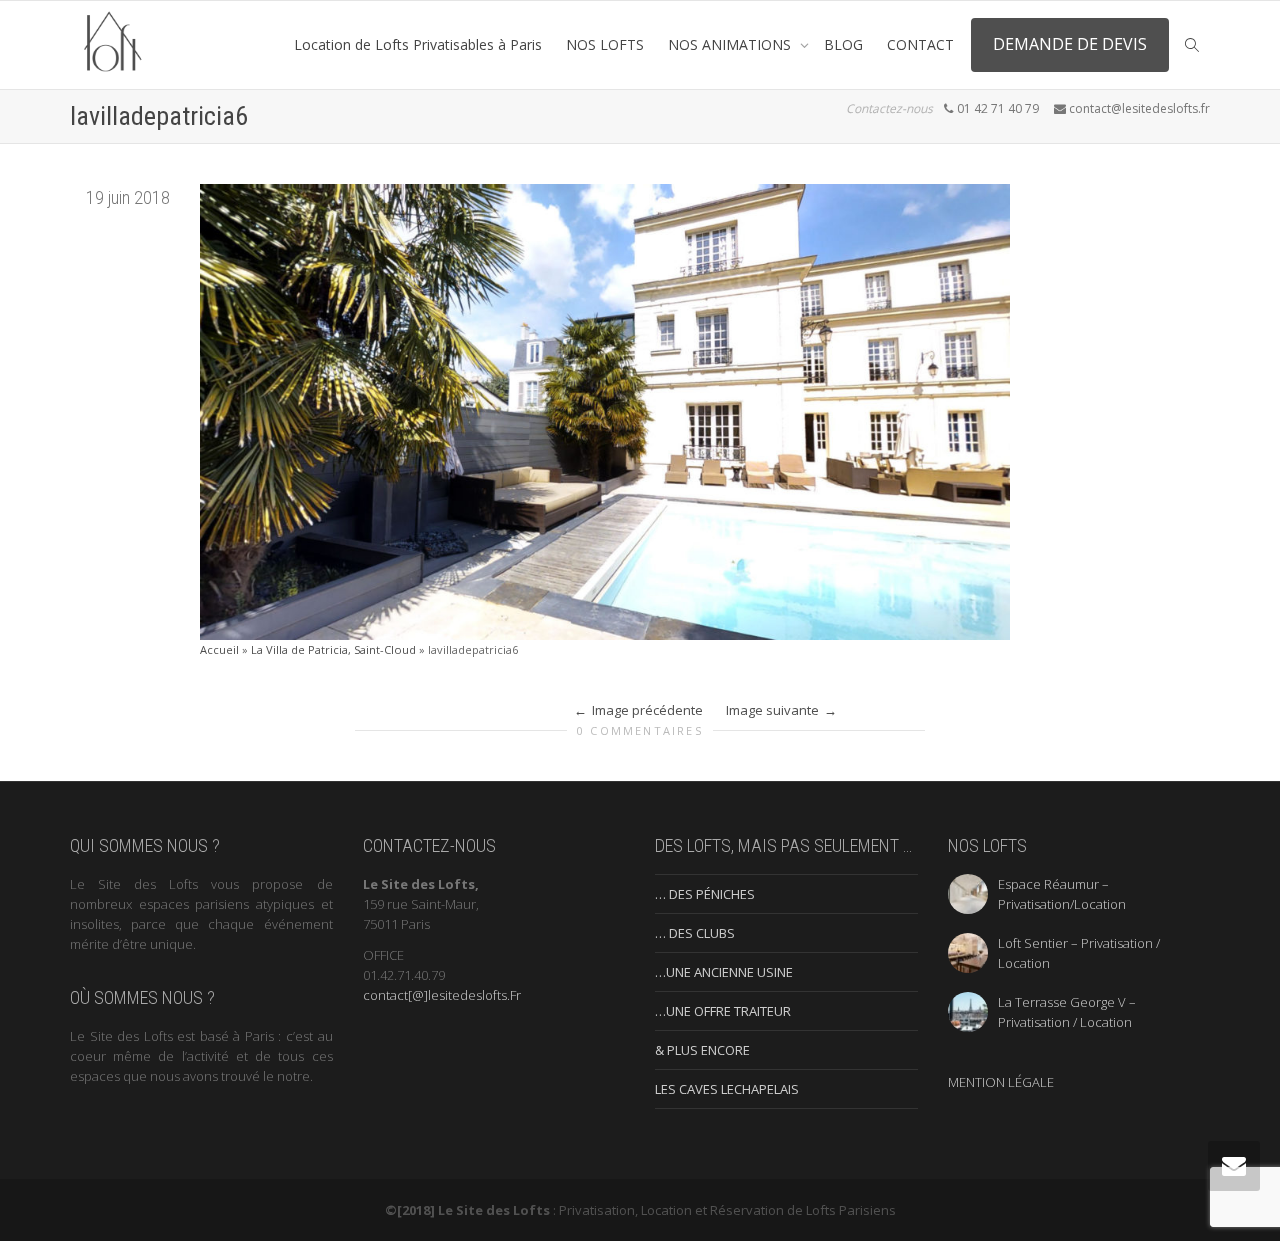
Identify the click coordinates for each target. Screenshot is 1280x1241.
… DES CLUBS (695, 933)
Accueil (219, 649)
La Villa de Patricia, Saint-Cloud (333, 649)
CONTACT (920, 44)
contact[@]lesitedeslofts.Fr (442, 995)
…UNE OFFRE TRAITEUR (723, 1011)
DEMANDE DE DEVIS (1070, 44)
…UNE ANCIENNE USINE (724, 972)
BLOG (843, 44)
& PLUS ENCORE (702, 1050)
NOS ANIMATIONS (731, 44)
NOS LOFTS (605, 44)
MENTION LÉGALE (1001, 1082)
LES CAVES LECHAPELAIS (727, 1089)
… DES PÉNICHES (705, 894)
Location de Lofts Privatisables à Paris (418, 44)
